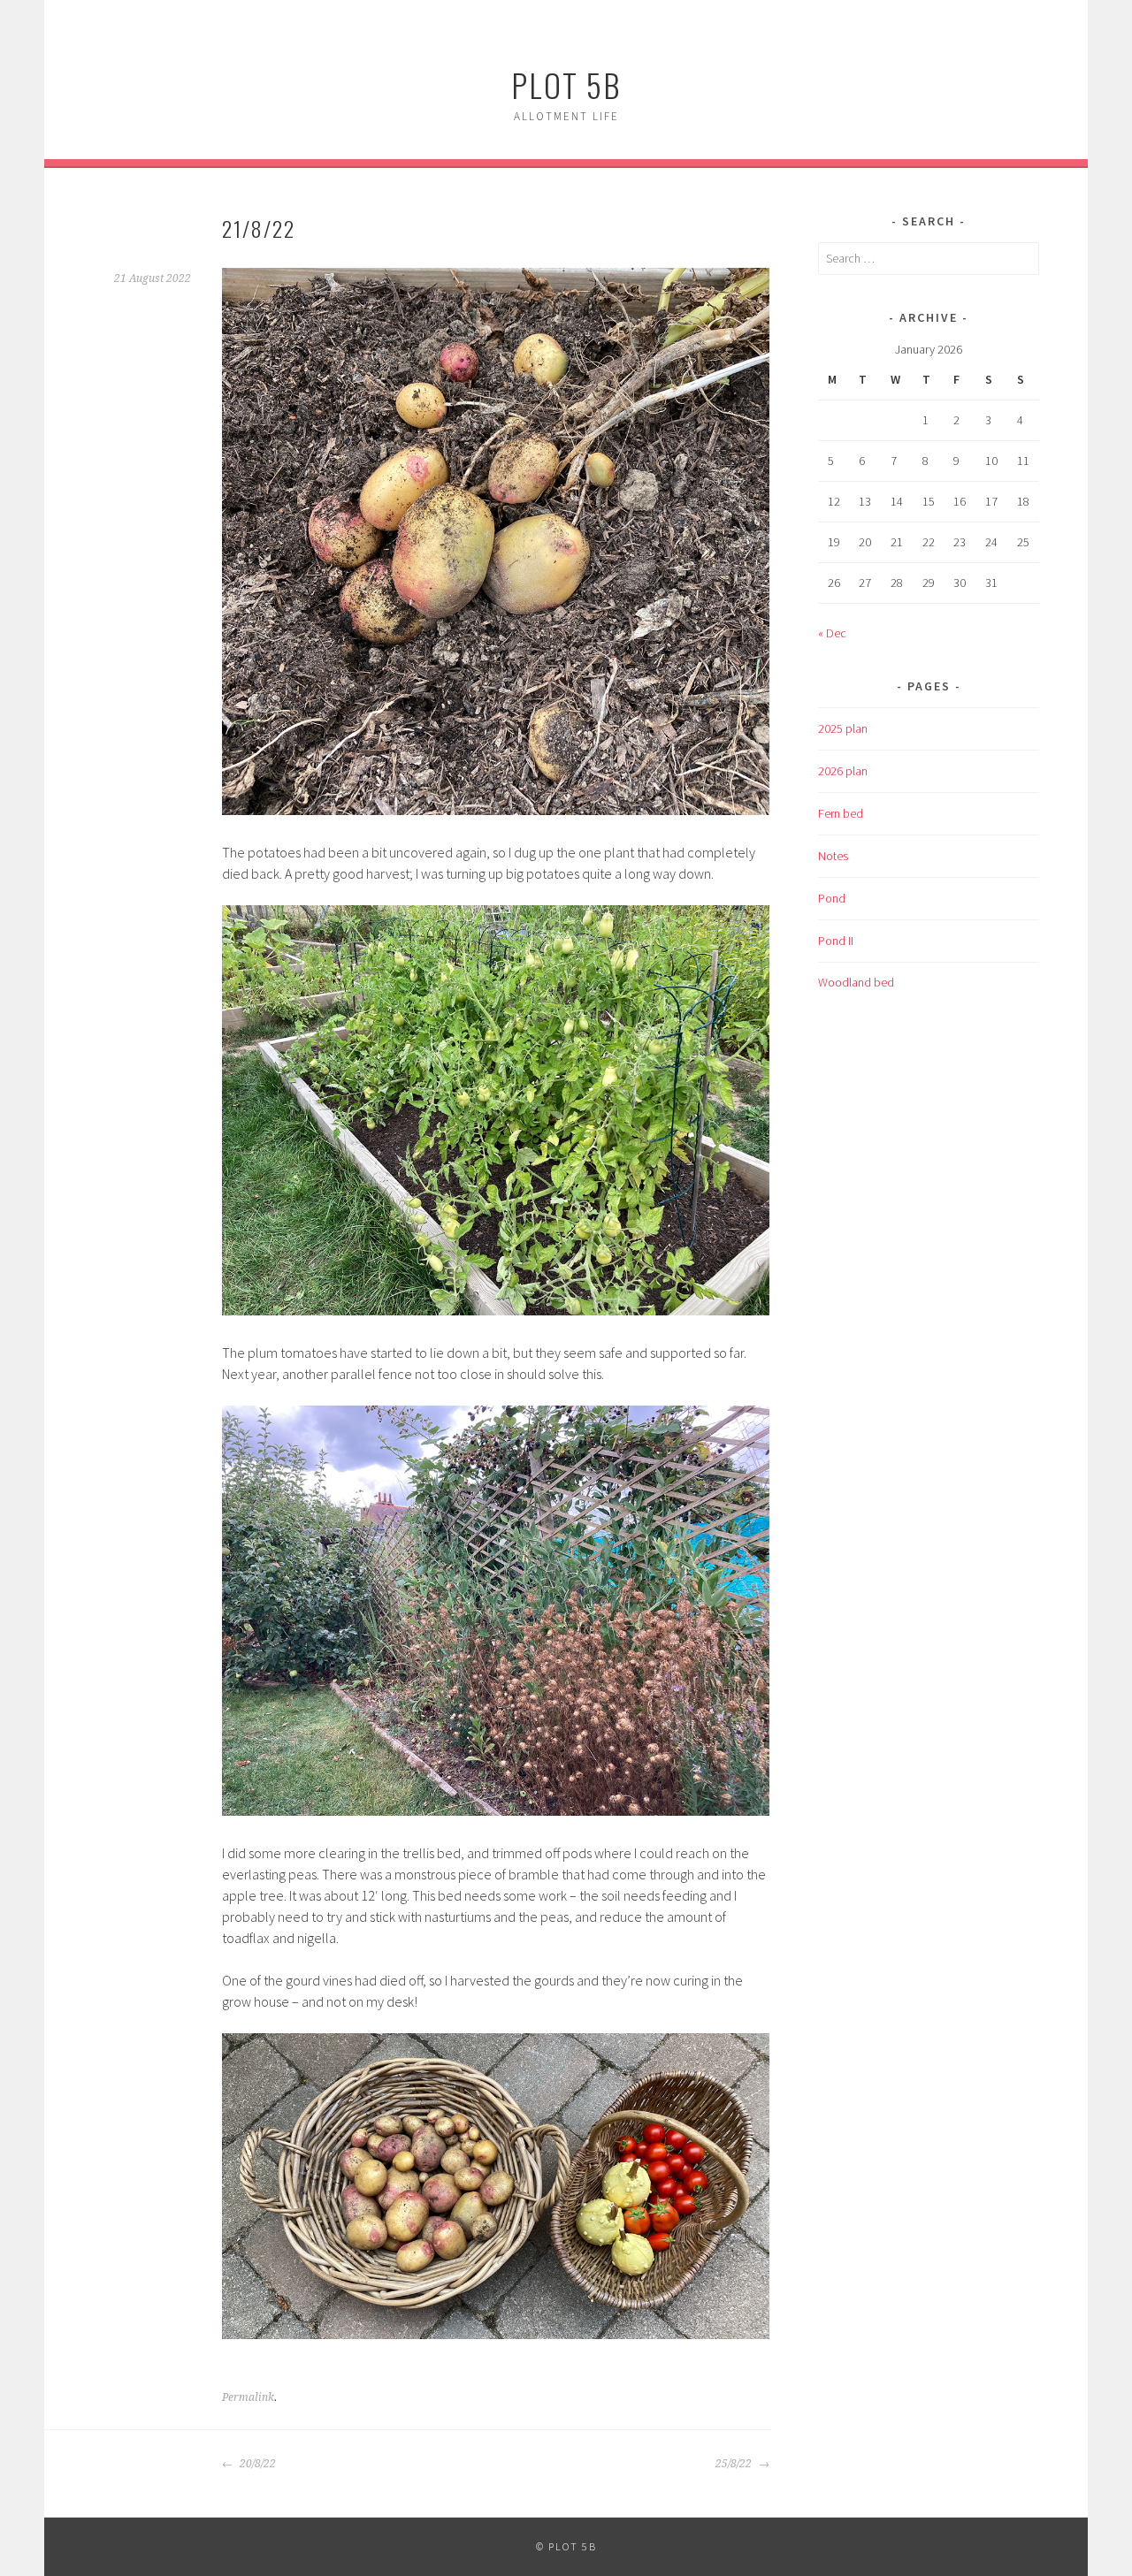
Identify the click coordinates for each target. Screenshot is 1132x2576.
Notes (833, 856)
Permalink (248, 2397)
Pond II (836, 941)
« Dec (832, 633)
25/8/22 (735, 2464)
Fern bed (841, 813)
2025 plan (843, 728)
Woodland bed (856, 982)
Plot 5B (566, 84)
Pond (832, 898)
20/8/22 (256, 2464)
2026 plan (843, 771)
